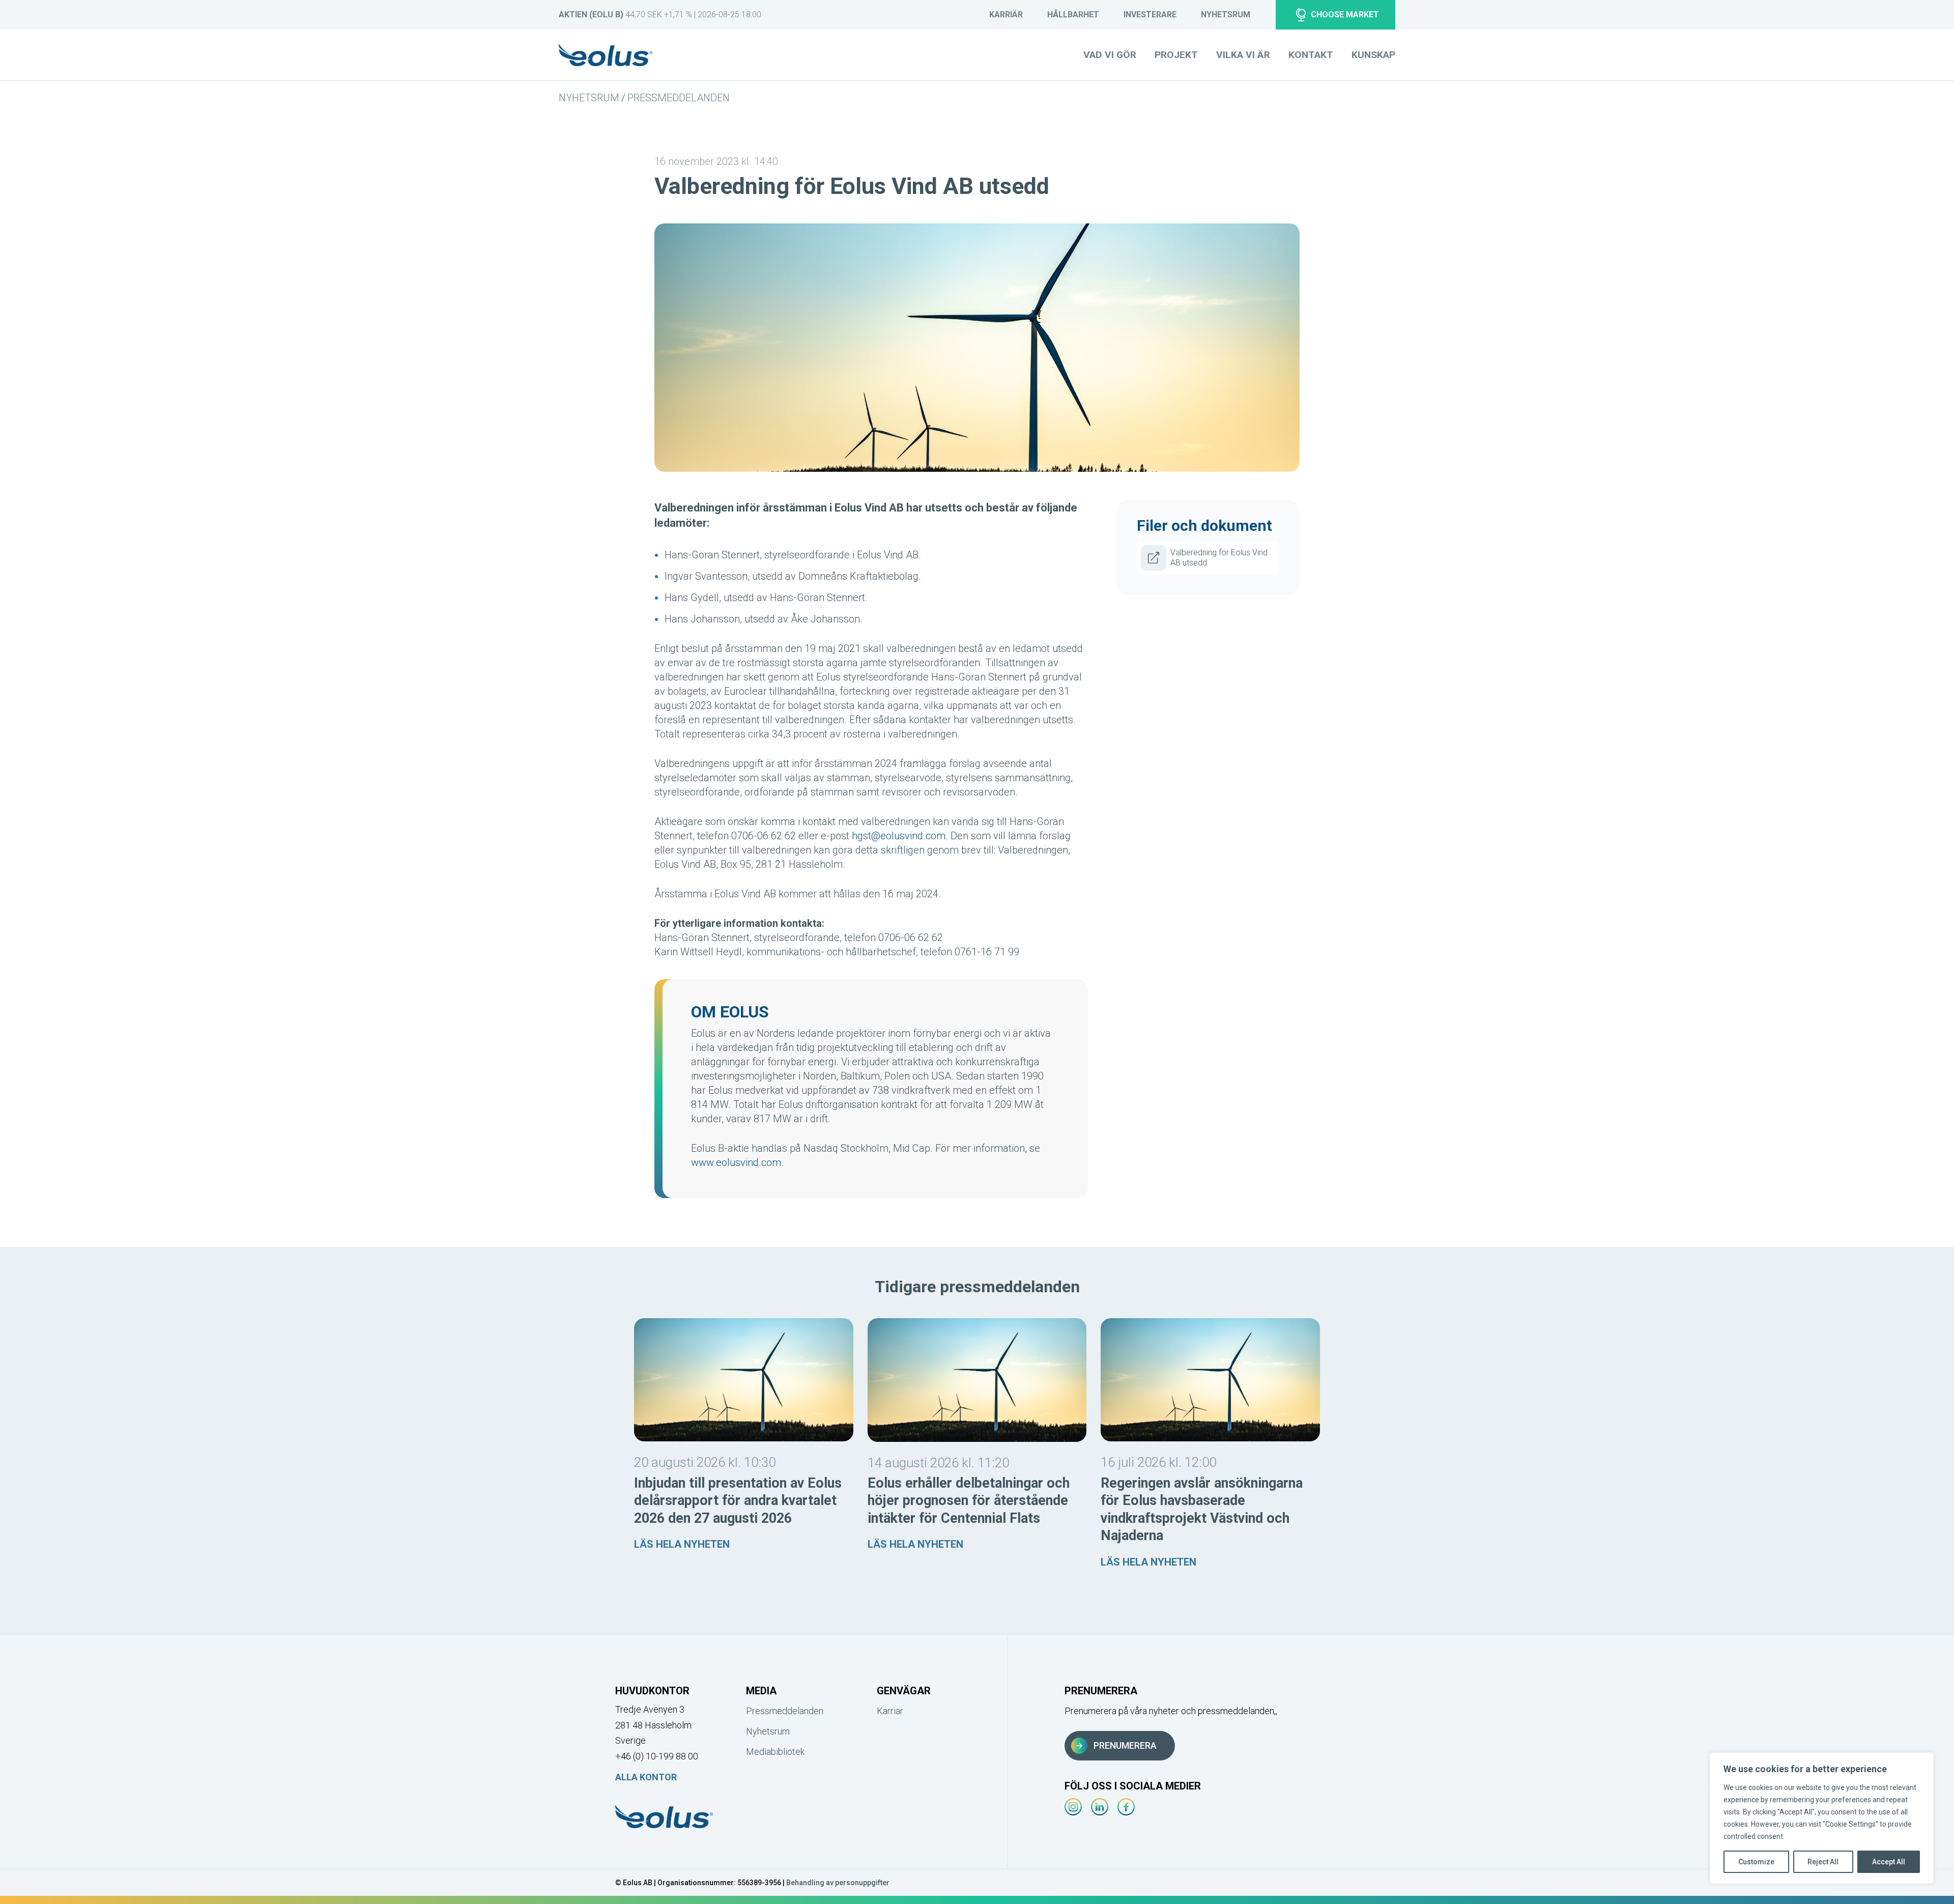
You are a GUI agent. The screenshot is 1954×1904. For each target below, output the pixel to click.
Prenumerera (1125, 1745)
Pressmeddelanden (679, 98)
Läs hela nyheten (682, 1544)
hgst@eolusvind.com (899, 836)
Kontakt (1311, 55)
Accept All (1889, 1862)
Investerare (1150, 15)
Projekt (1176, 55)
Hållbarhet (1073, 15)
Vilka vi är (1243, 55)
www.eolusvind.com (736, 1162)
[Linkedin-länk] (1100, 1807)
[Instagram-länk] (1073, 1807)
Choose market (1345, 15)
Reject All (1823, 1862)
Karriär (1006, 15)
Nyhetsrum (1226, 15)
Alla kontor (646, 1777)
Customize (1756, 1862)
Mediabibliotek (775, 1752)
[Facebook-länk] (1126, 1807)
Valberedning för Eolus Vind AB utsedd (1219, 558)
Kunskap (1373, 55)
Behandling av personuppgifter (838, 1883)
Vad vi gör (1110, 55)
